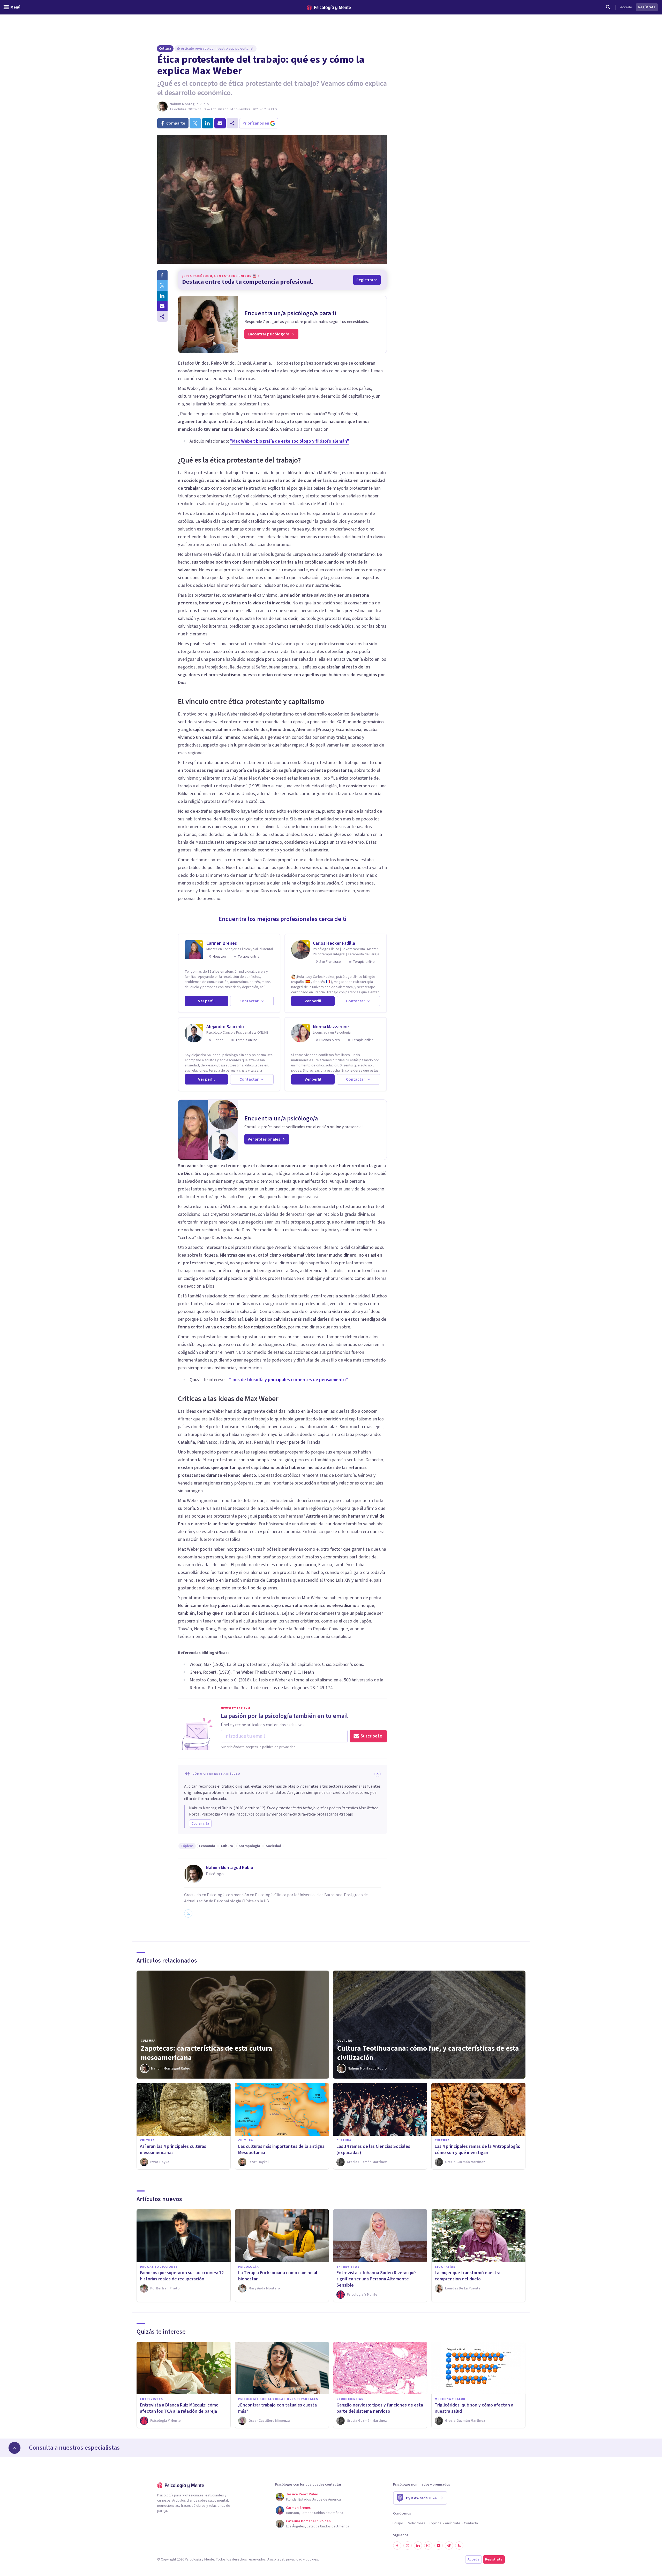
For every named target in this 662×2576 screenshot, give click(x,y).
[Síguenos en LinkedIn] (418, 2546)
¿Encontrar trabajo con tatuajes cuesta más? (277, 2408)
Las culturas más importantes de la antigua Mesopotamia (281, 2150)
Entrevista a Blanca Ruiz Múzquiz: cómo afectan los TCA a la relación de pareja (179, 2408)
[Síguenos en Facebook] (397, 2546)
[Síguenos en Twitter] (408, 2546)
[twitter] (195, 123)
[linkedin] (208, 123)
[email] (220, 123)
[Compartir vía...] (162, 317)
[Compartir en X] (162, 286)
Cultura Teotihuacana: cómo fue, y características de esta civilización (428, 2053)
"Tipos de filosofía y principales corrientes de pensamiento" (287, 1380)
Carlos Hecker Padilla (334, 943)
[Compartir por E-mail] (162, 306)
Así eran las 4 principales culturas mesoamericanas (173, 2150)
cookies (312, 2559)
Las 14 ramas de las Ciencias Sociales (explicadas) (373, 2150)
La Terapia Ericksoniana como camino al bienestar (278, 2276)
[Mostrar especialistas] (14, 2448)
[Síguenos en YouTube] (439, 2546)
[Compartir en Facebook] (162, 275)
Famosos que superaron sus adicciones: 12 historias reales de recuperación (182, 2276)
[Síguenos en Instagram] (428, 2546)
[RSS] (459, 2546)
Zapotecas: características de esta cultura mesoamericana (206, 2053)
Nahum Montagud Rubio (189, 104)
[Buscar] (608, 7)
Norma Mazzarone (331, 1027)
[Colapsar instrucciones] (378, 1774)
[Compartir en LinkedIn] (162, 296)
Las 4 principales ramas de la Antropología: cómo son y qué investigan (477, 2150)
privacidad (294, 2559)
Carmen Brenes (222, 943)
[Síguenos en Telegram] (449, 2546)
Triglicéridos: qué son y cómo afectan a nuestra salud (474, 2408)
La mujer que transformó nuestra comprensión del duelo (468, 2276)
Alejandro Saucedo (225, 1027)
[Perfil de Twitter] (188, 1913)
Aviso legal (276, 2559)
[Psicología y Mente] (329, 7)
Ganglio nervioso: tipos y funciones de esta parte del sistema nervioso (380, 2408)
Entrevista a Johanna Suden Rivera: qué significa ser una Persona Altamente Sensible (376, 2279)
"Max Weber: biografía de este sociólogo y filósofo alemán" (290, 441)
